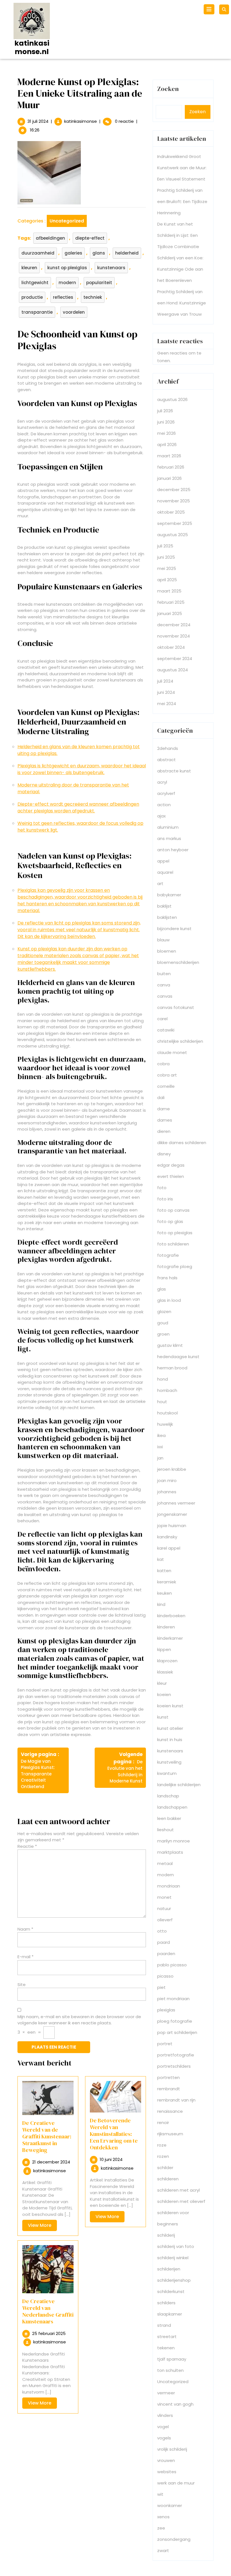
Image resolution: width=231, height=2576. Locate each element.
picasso (165, 1976)
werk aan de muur (176, 2483)
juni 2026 (166, 422)
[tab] (210, 9)
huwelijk (165, 1424)
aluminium (168, 827)
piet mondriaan (173, 1999)
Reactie (27, 1846)
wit (160, 2494)
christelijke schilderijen (180, 1041)
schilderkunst (171, 2291)
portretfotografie (176, 2055)
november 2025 (174, 501)
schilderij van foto (176, 2246)
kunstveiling (169, 1762)
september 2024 (175, 659)
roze (162, 2145)
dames (165, 1120)
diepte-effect (90, 238)
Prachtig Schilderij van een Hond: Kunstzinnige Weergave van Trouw (182, 303)
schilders (166, 2303)
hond (163, 1379)
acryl (162, 782)
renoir (163, 2122)
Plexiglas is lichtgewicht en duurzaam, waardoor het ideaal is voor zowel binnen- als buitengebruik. (82, 769)
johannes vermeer (176, 1503)
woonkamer (170, 2505)
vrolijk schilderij (172, 2449)
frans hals (167, 1278)
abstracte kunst (174, 771)
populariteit (99, 283)
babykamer (169, 895)
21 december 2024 (51, 2162)
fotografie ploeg (175, 1266)
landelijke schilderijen (179, 1785)
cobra (163, 1064)
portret (165, 2044)
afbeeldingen (50, 238)
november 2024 (174, 636)
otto (162, 1931)
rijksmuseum (170, 2134)
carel (162, 1019)
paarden (166, 1954)
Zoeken (168, 89)
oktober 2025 (171, 512)
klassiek (165, 1672)
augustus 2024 (173, 670)
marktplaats (170, 1852)
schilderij (166, 2235)
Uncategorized (67, 221)
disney (164, 1154)
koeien (164, 1694)
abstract (166, 760)
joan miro (167, 1480)
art (160, 883)
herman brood (172, 1368)
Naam (25, 1929)
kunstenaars (111, 268)
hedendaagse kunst (178, 1357)
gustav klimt (170, 1345)
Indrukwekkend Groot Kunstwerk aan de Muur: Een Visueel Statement (182, 168)
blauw (163, 940)
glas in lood (169, 1300)
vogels (164, 2438)
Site (22, 1985)
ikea (161, 1435)
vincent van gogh (175, 2404)
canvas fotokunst (176, 1007)
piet (161, 1987)
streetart (167, 2337)
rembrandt (169, 2089)
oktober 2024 (171, 647)
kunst (163, 1717)
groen (163, 1334)
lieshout (166, 1830)
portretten (168, 2077)
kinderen (166, 1627)
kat (161, 1559)
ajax (161, 816)
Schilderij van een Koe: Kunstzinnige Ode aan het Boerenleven (180, 269)
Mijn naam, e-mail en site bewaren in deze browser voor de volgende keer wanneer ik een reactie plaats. (79, 2020)
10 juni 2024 (111, 2159)
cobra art (167, 1075)
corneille (166, 1086)
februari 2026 (171, 467)
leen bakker (169, 1818)
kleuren (29, 268)
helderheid (127, 253)
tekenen (166, 2348)
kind (161, 1604)
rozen (163, 2156)
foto (162, 1188)
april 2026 (167, 444)
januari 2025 (170, 613)
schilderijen (169, 2269)
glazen (164, 1312)
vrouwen (166, 2460)
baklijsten (167, 917)
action (164, 805)
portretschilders (174, 2066)
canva (164, 985)
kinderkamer (170, 1638)
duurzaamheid (38, 253)
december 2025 (174, 490)
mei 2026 (166, 433)
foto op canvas (173, 1210)
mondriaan (169, 1886)
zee (161, 2528)
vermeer (166, 2393)
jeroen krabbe (172, 1469)
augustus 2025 (173, 535)
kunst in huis (170, 1740)
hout (162, 1402)
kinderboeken (171, 1616)
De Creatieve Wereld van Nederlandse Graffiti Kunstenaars (48, 2311)
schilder (165, 2168)
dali (161, 1098)
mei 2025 (167, 568)
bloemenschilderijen (178, 962)
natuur (164, 1908)
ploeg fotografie (175, 2021)
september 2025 (175, 523)
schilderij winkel (173, 2258)
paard (164, 1942)
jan (160, 1458)
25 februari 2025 (49, 2333)
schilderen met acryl (178, 2190)
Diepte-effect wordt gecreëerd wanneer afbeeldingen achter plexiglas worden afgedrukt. (78, 807)
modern (67, 283)
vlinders (165, 2415)
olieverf (165, 1920)
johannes (167, 1492)
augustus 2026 (172, 399)
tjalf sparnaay (172, 2359)
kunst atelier (170, 1728)
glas (162, 1289)
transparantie (37, 312)
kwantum (167, 1773)
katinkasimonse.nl (32, 47)
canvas (165, 996)
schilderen (168, 2179)
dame (164, 1109)
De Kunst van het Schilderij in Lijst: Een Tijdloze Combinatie (178, 235)
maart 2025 (169, 591)
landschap (168, 1796)
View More (42, 2226)
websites (167, 2472)
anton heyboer (173, 850)
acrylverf (166, 793)
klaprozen (167, 1661)
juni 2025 (166, 557)
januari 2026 (169, 478)
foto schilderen (173, 1244)
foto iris (165, 1199)
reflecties (63, 297)
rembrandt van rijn (176, 2100)
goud (163, 1323)
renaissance (170, 2111)
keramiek (167, 1582)
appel (163, 861)
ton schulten (170, 2370)
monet (164, 1897)
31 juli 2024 (38, 121)
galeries (73, 253)
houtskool (167, 1413)
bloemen (167, 951)
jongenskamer (172, 1514)
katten (164, 1571)
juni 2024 (166, 692)
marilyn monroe (174, 1841)
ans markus (169, 838)
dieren (164, 1131)
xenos (163, 2517)
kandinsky (167, 1537)
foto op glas (170, 1221)
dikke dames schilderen (182, 1143)
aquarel (165, 872)
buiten (164, 974)
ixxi (160, 1447)
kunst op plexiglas (67, 268)
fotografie (168, 1255)
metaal (165, 1863)
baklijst (164, 906)
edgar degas (171, 1165)
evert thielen (171, 1176)
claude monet (172, 1052)
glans (99, 253)
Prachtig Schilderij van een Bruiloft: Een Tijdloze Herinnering (182, 201)
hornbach (167, 1390)
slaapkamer (170, 2314)
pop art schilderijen (177, 2032)
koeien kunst (170, 1706)
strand (164, 2325)
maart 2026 (169, 456)
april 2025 (167, 580)
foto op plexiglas (175, 1233)
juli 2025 (165, 546)
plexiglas (166, 2010)
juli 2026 (165, 411)
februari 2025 (171, 602)
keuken (165, 1593)
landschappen (172, 1807)
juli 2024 (165, 681)
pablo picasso (172, 1965)
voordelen (74, 312)
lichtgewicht (35, 283)
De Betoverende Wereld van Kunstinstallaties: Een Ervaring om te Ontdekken (114, 2134)
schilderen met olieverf (181, 2201)
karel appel (169, 1548)
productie (32, 297)
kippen (164, 1649)
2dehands (168, 748)
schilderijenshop (174, 2280)
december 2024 (174, 625)
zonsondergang (174, 2539)
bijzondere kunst (174, 929)
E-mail (25, 1957)
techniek (93, 297)
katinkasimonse (81, 121)
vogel (163, 2427)
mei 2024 (167, 704)
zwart (163, 2551)
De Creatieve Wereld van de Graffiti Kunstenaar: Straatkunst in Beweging (47, 2136)
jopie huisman (172, 1526)
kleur (162, 1683)
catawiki (166, 1030)
